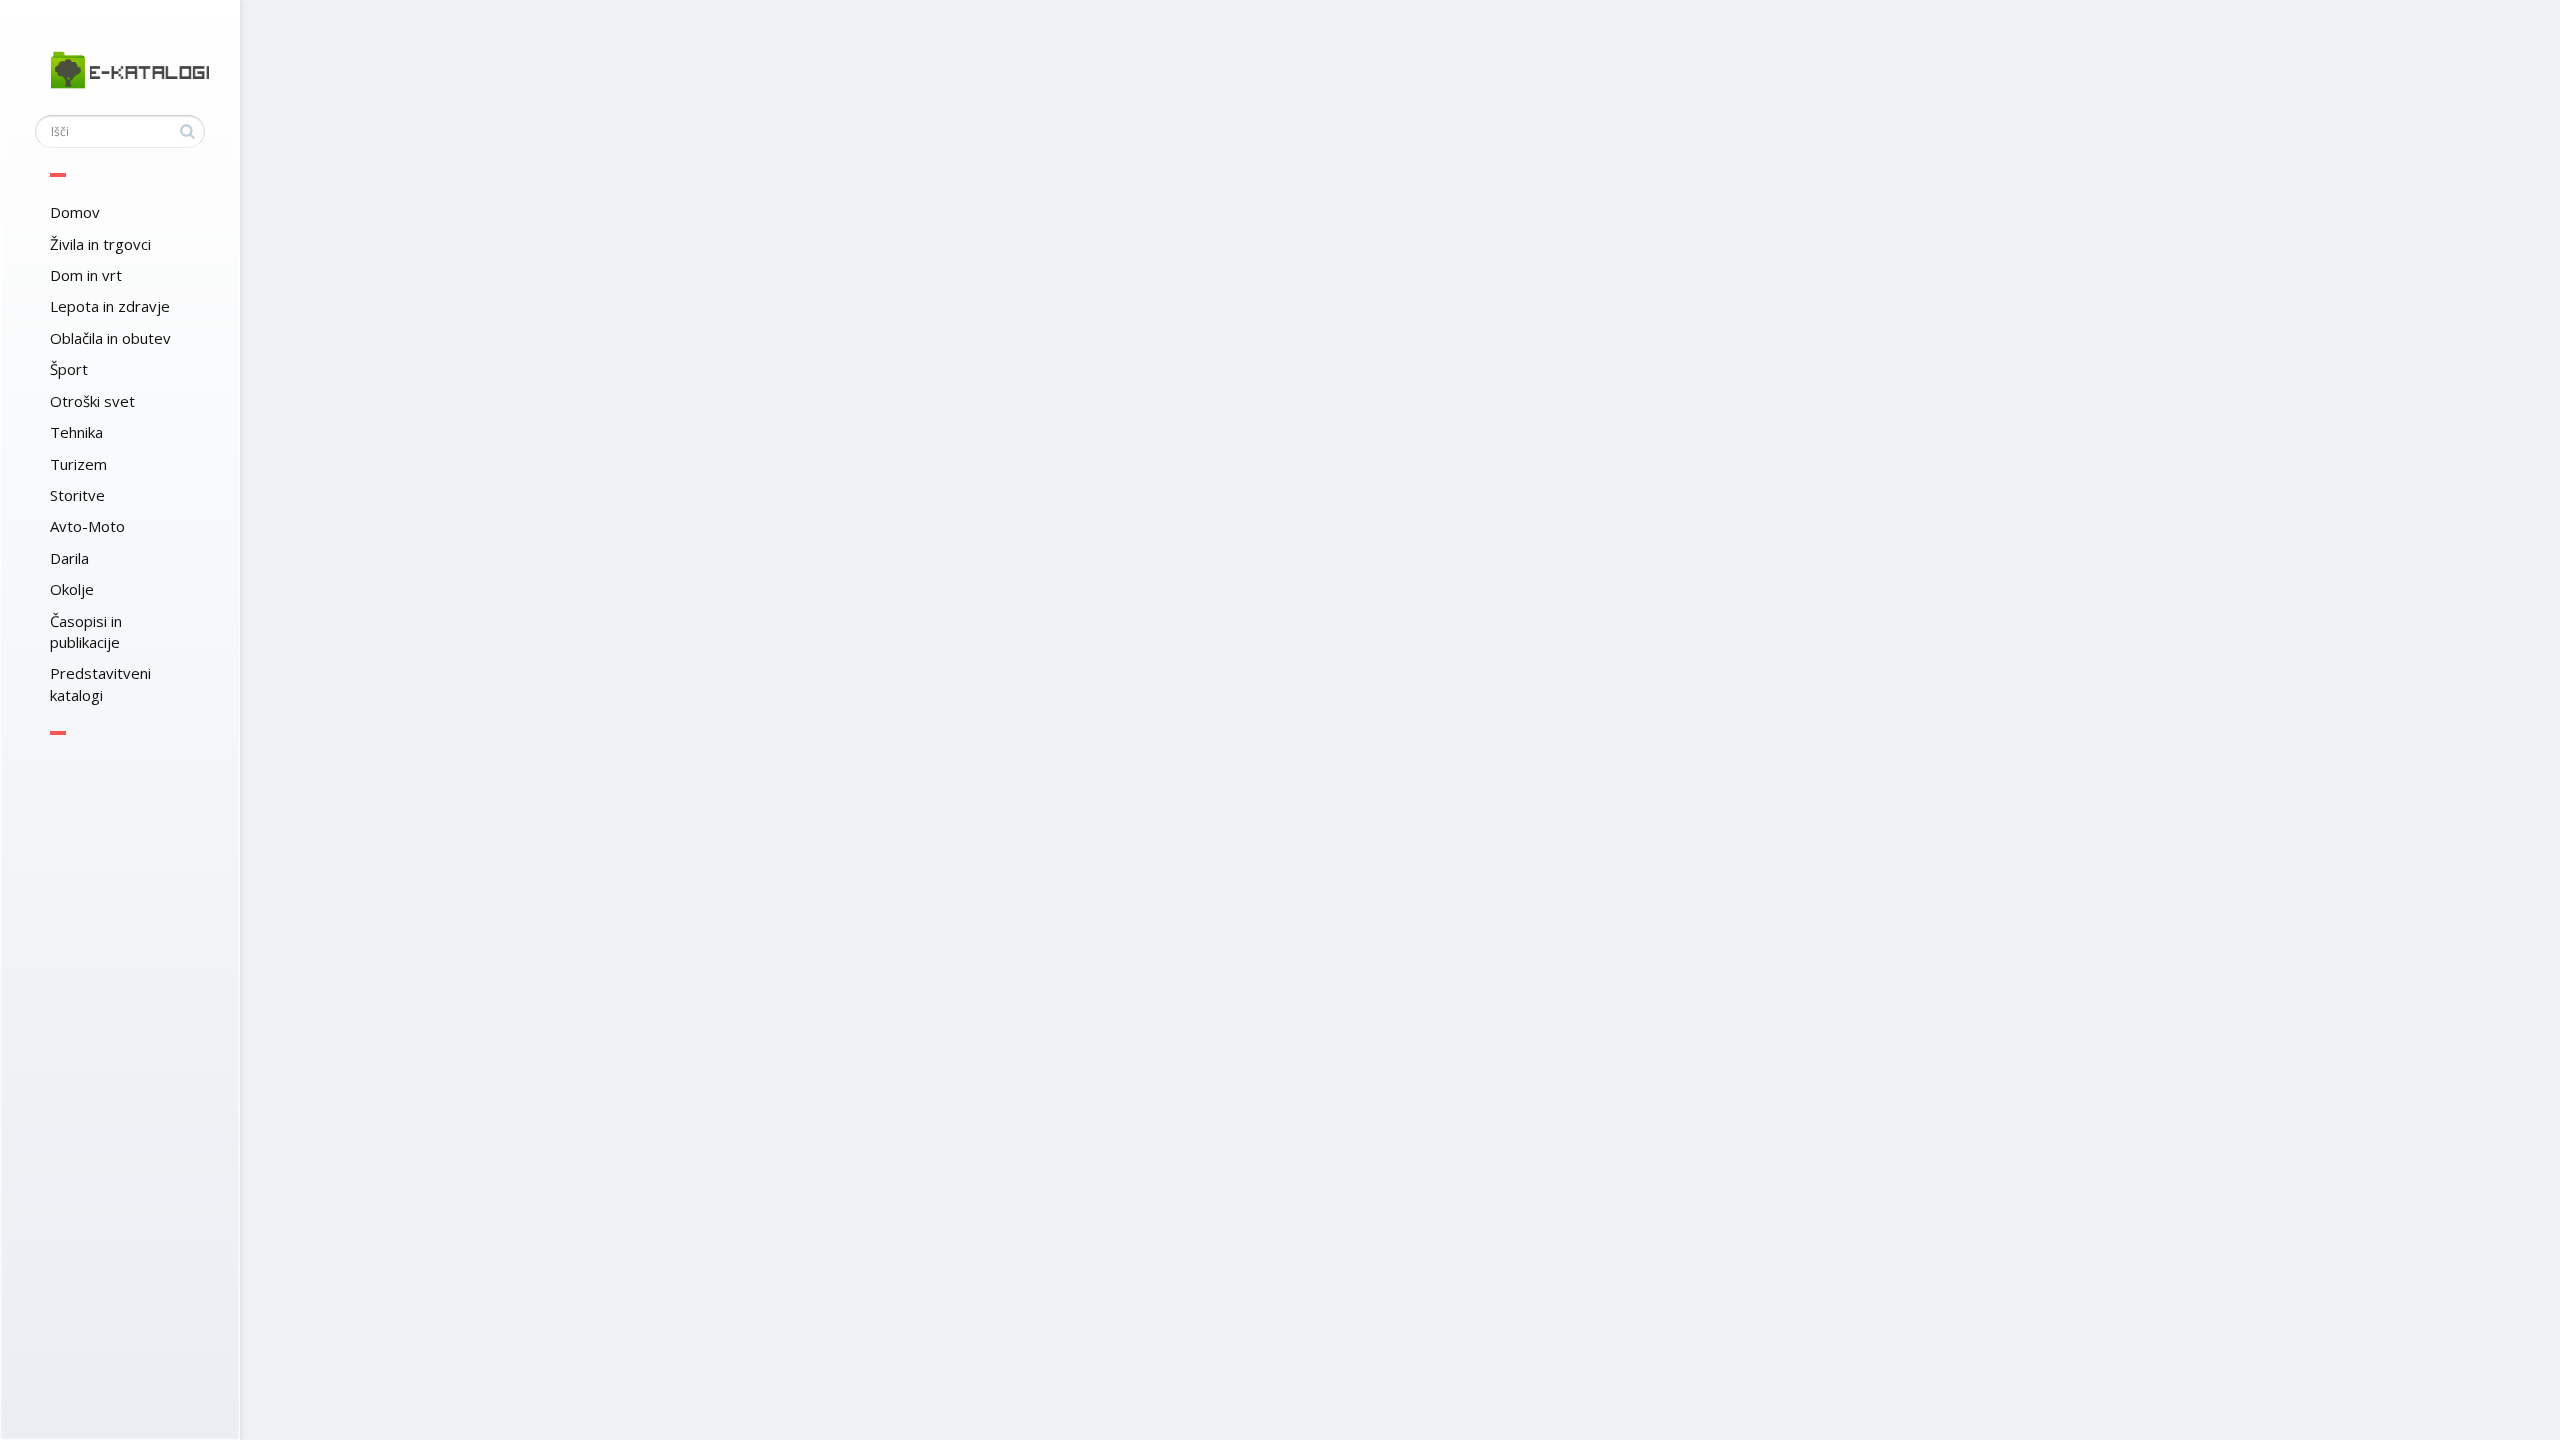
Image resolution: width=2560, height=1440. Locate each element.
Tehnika (76, 432)
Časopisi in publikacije (86, 631)
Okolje (72, 589)
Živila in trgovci (100, 244)
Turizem (78, 464)
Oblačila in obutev (110, 338)
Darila (69, 558)
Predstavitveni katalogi (100, 683)
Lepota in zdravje (110, 306)
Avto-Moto (87, 526)
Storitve (77, 495)
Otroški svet (92, 401)
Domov (75, 212)
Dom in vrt (86, 275)
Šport (69, 369)
